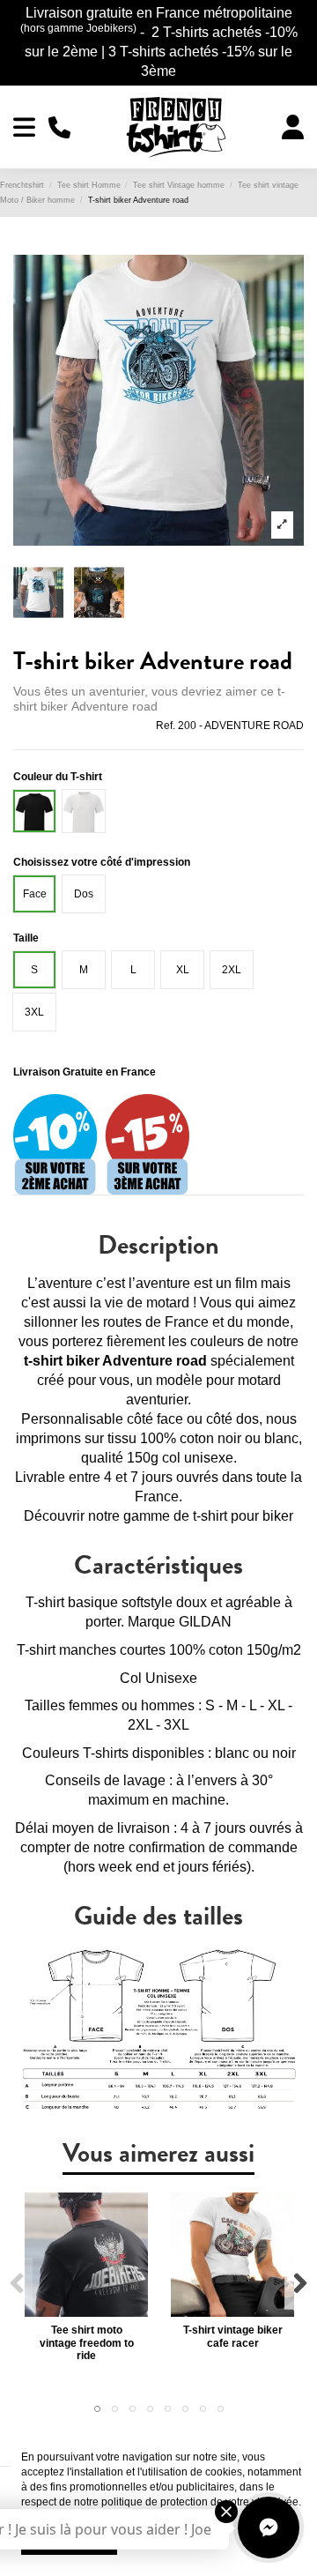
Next (300, 2284)
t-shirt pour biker (243, 1516)
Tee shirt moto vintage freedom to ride (87, 2343)
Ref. (166, 726)
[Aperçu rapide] (86, 2312)
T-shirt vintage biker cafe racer (233, 2336)
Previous (17, 2284)
